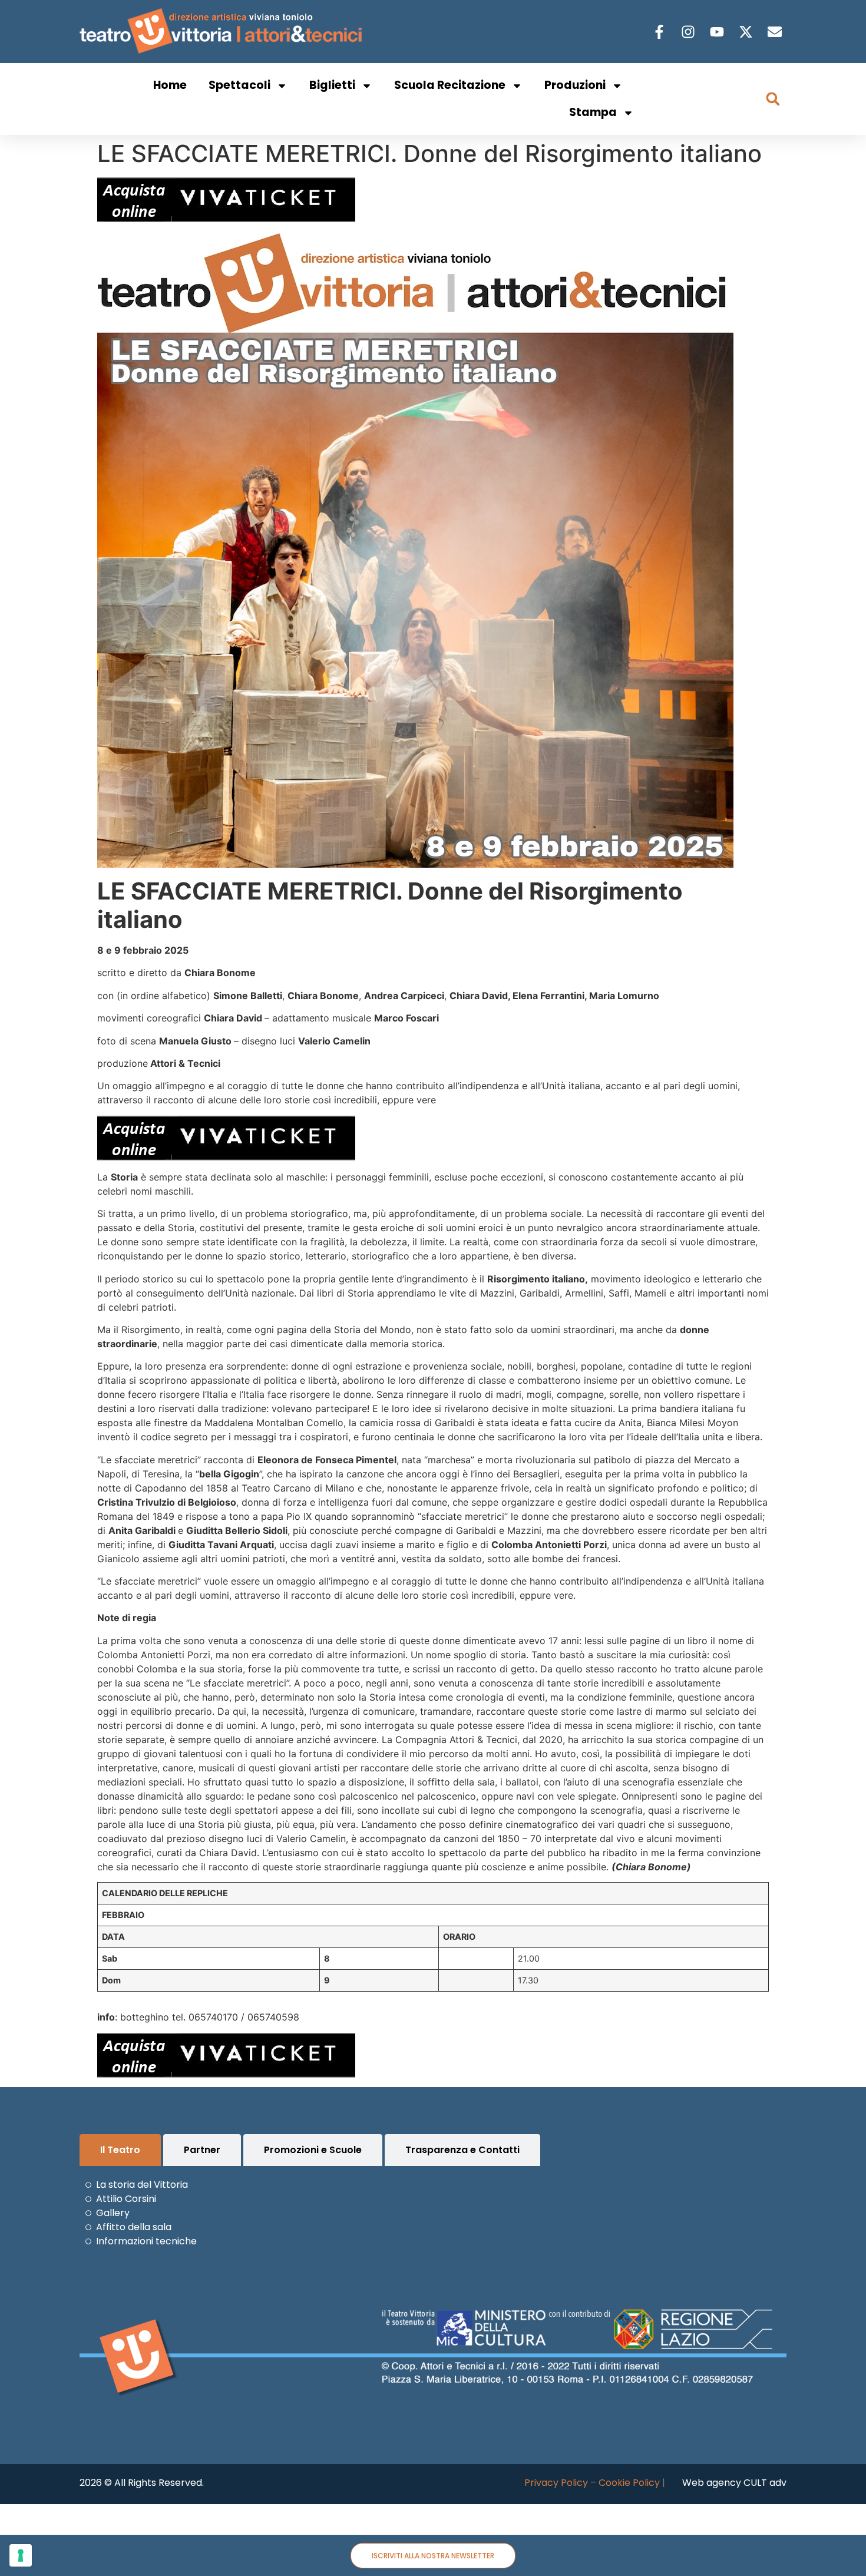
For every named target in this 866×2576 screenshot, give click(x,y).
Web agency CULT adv (734, 2483)
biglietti (332, 85)
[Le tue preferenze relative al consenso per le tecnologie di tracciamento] (21, 2555)
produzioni (575, 85)
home (170, 85)
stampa (593, 112)
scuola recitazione (450, 85)
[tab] (120, 2150)
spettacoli (239, 85)
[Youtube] (718, 32)
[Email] (776, 32)
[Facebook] (661, 32)
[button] (773, 99)
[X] (747, 32)
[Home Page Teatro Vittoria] (223, 32)
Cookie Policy (629, 2483)
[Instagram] (690, 32)
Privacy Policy (556, 2483)
